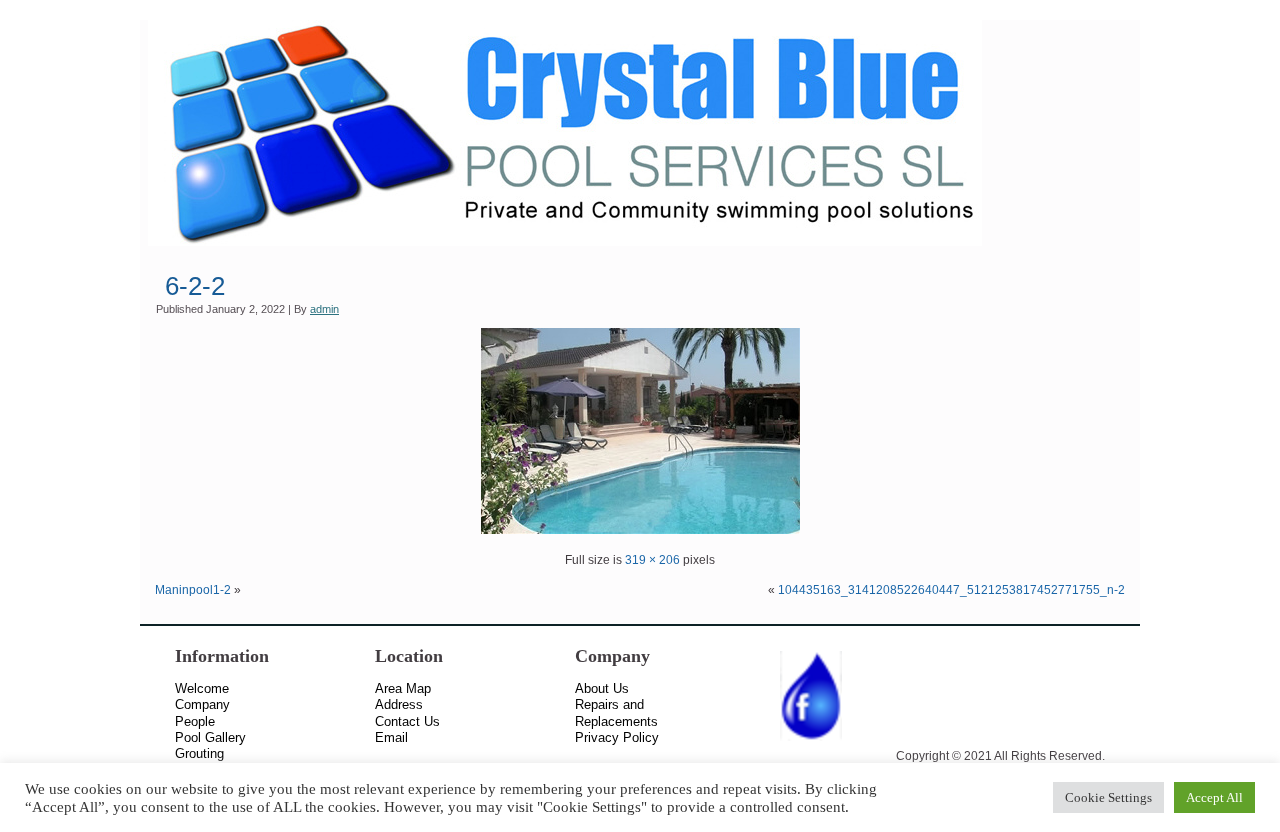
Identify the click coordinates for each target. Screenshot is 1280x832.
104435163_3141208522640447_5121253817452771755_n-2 (951, 590)
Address (399, 704)
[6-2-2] (640, 530)
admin (324, 309)
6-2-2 (195, 286)
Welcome (202, 688)
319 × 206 (652, 560)
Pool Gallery (210, 737)
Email (391, 737)
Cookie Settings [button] (1108, 797)
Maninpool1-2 (193, 590)
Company (202, 704)
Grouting (199, 753)
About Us (602, 688)
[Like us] (811, 742)
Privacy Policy (617, 737)
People (195, 721)
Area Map (403, 688)
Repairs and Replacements (616, 712)
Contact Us (407, 721)
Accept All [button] (1214, 797)
